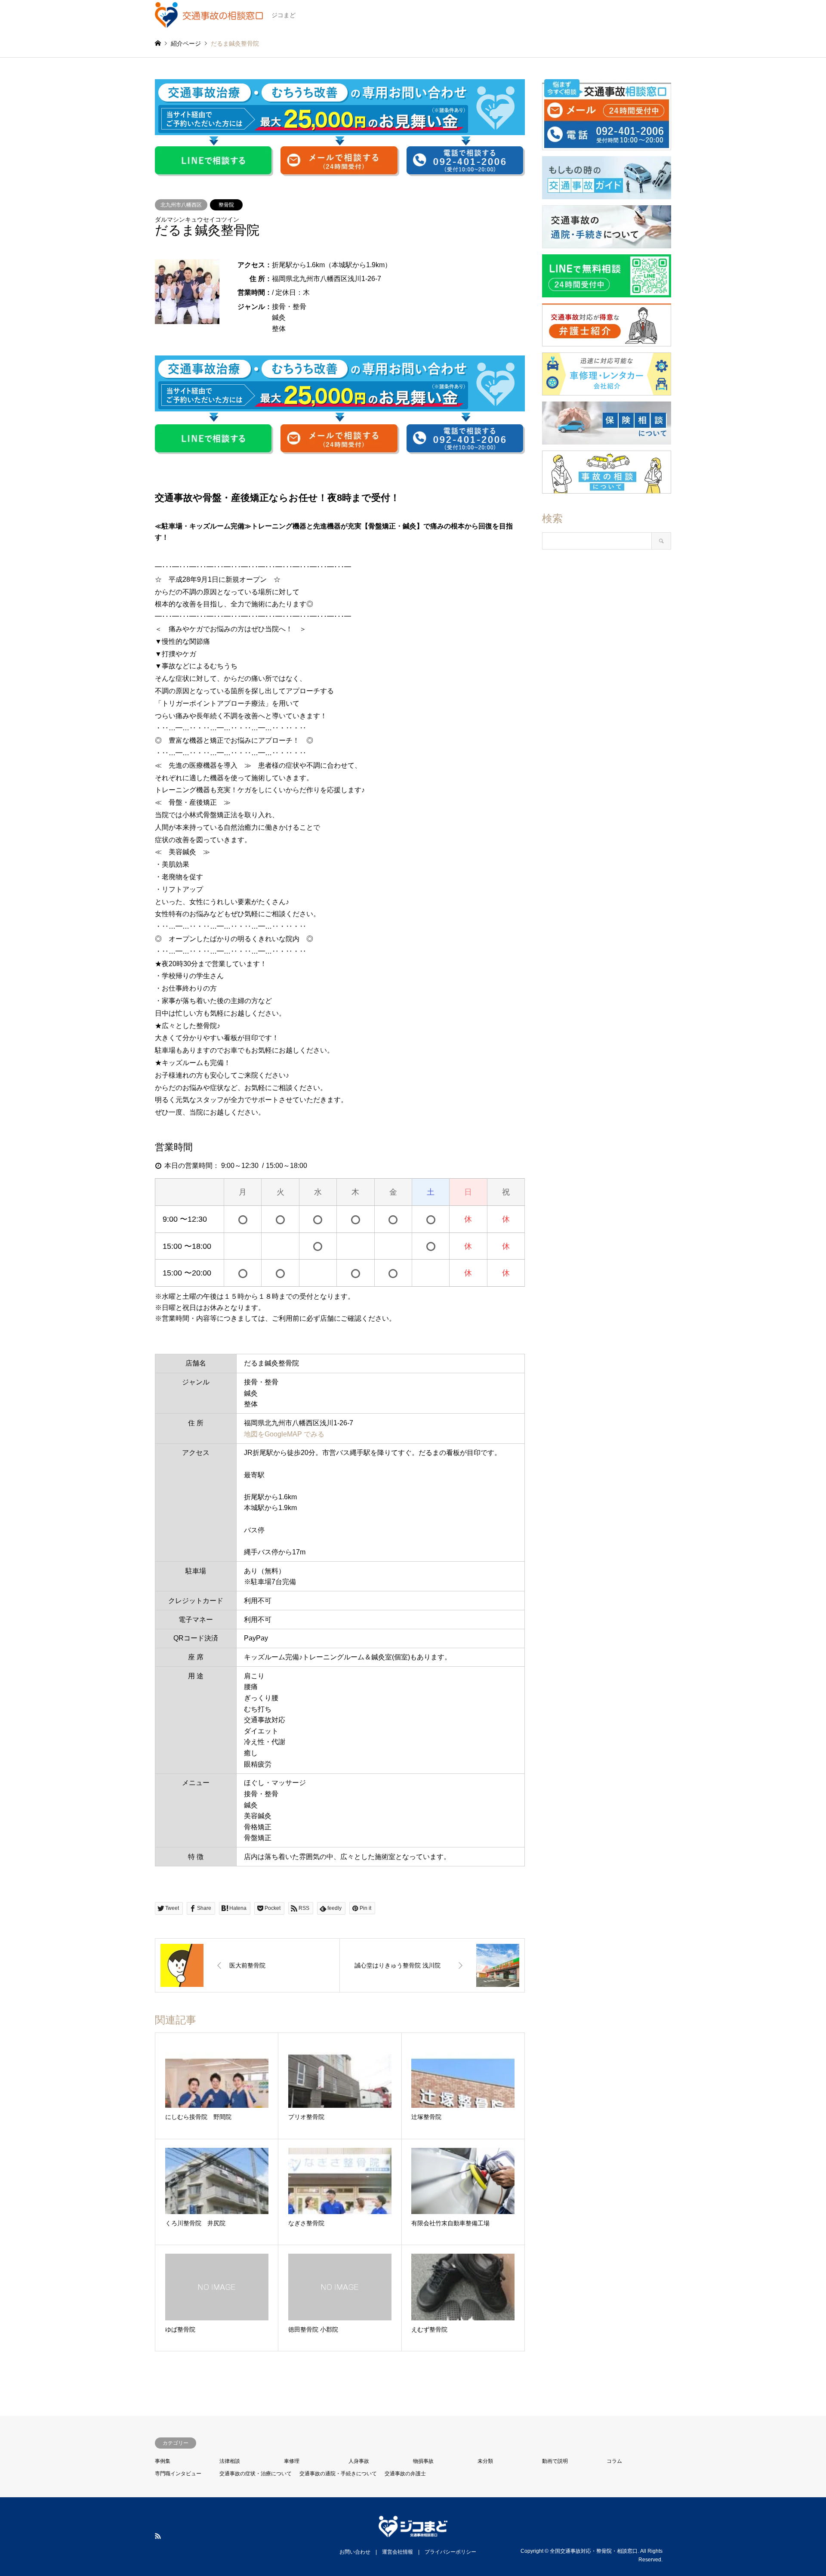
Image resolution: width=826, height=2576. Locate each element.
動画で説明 (555, 2461)
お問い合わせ (355, 2552)
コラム (614, 2461)
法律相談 (230, 2461)
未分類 (485, 2461)
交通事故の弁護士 (405, 2474)
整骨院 (226, 205)
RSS (158, 2536)
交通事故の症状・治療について (256, 2474)
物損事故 (423, 2461)
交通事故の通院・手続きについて (338, 2474)
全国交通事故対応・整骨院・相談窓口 (594, 2551)
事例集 (163, 2461)
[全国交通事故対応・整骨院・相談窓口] (413, 2532)
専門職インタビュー (178, 2474)
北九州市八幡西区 (181, 205)
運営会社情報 (398, 2552)
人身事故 (359, 2461)
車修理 (292, 2461)
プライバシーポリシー (450, 2552)
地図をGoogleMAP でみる (284, 1434)
